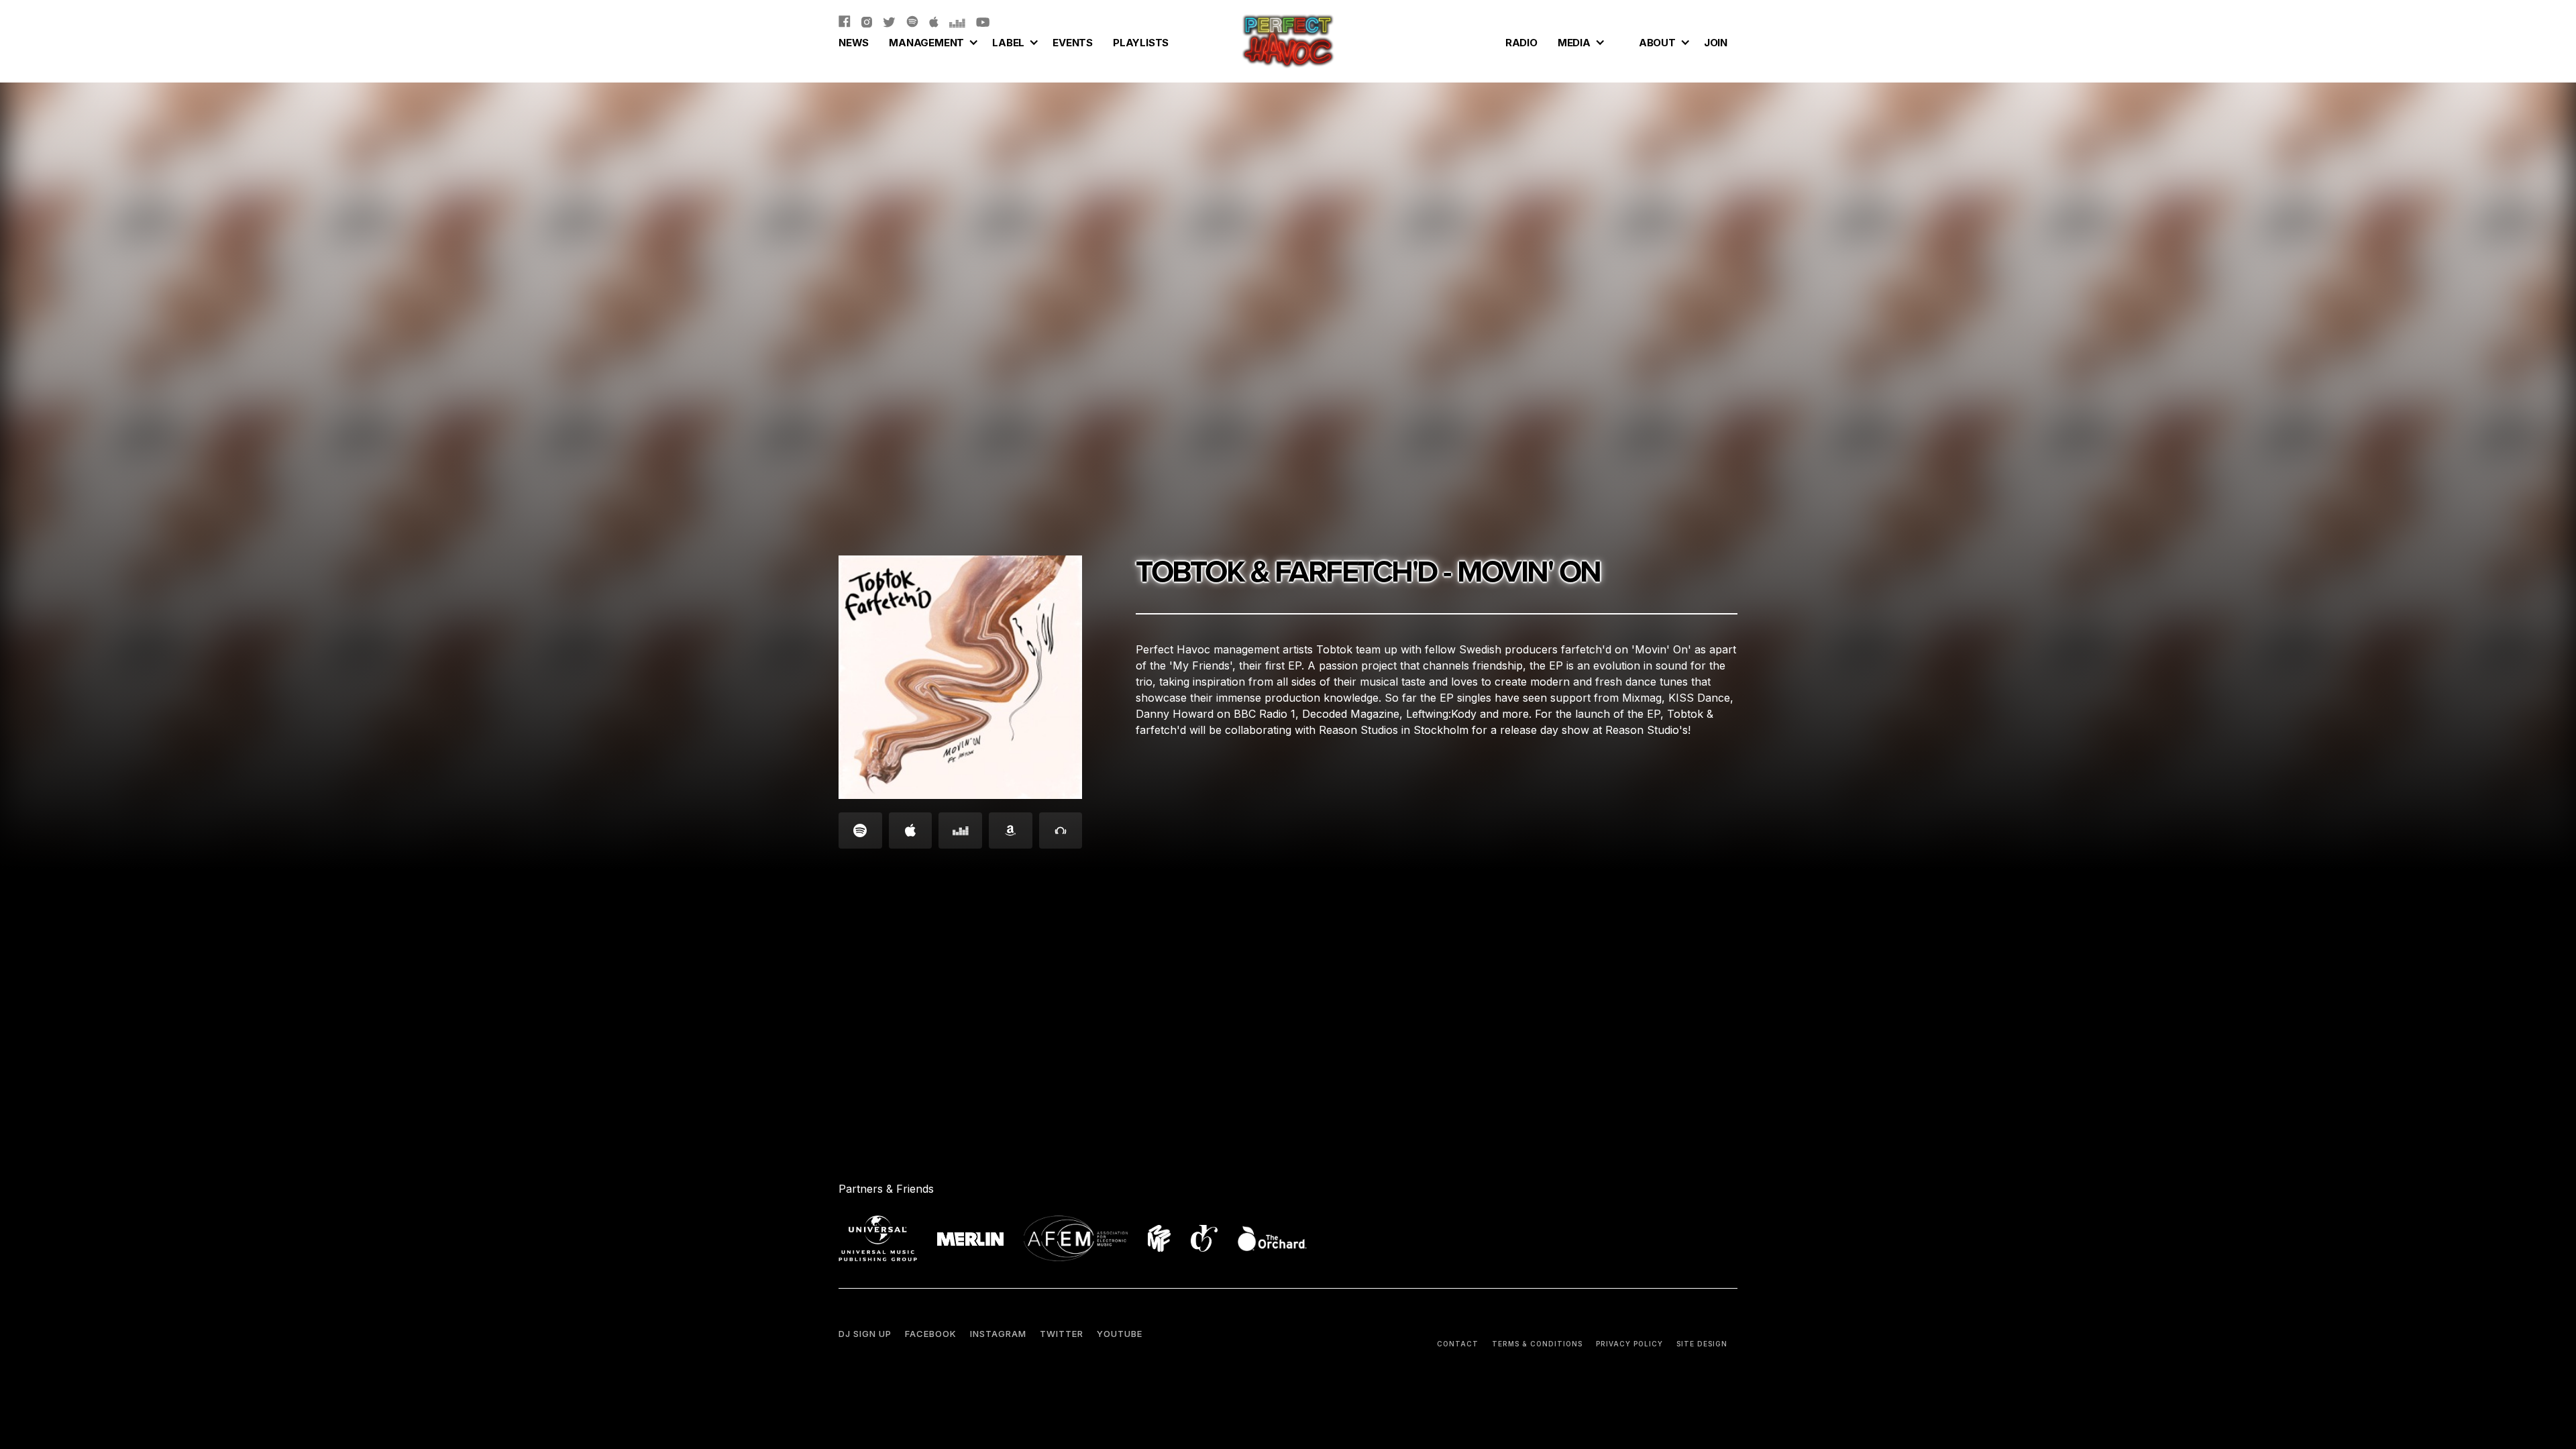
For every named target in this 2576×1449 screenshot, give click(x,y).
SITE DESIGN (1702, 1344)
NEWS (854, 43)
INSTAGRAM (998, 1334)
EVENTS (1073, 43)
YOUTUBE (1120, 1334)
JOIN (1716, 43)
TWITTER (1062, 1334)
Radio (1521, 43)
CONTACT (1458, 1344)
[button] (930, 41)
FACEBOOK (931, 1334)
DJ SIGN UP (865, 1334)
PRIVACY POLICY (1629, 1344)
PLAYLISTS (1141, 43)
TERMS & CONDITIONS (1537, 1344)
